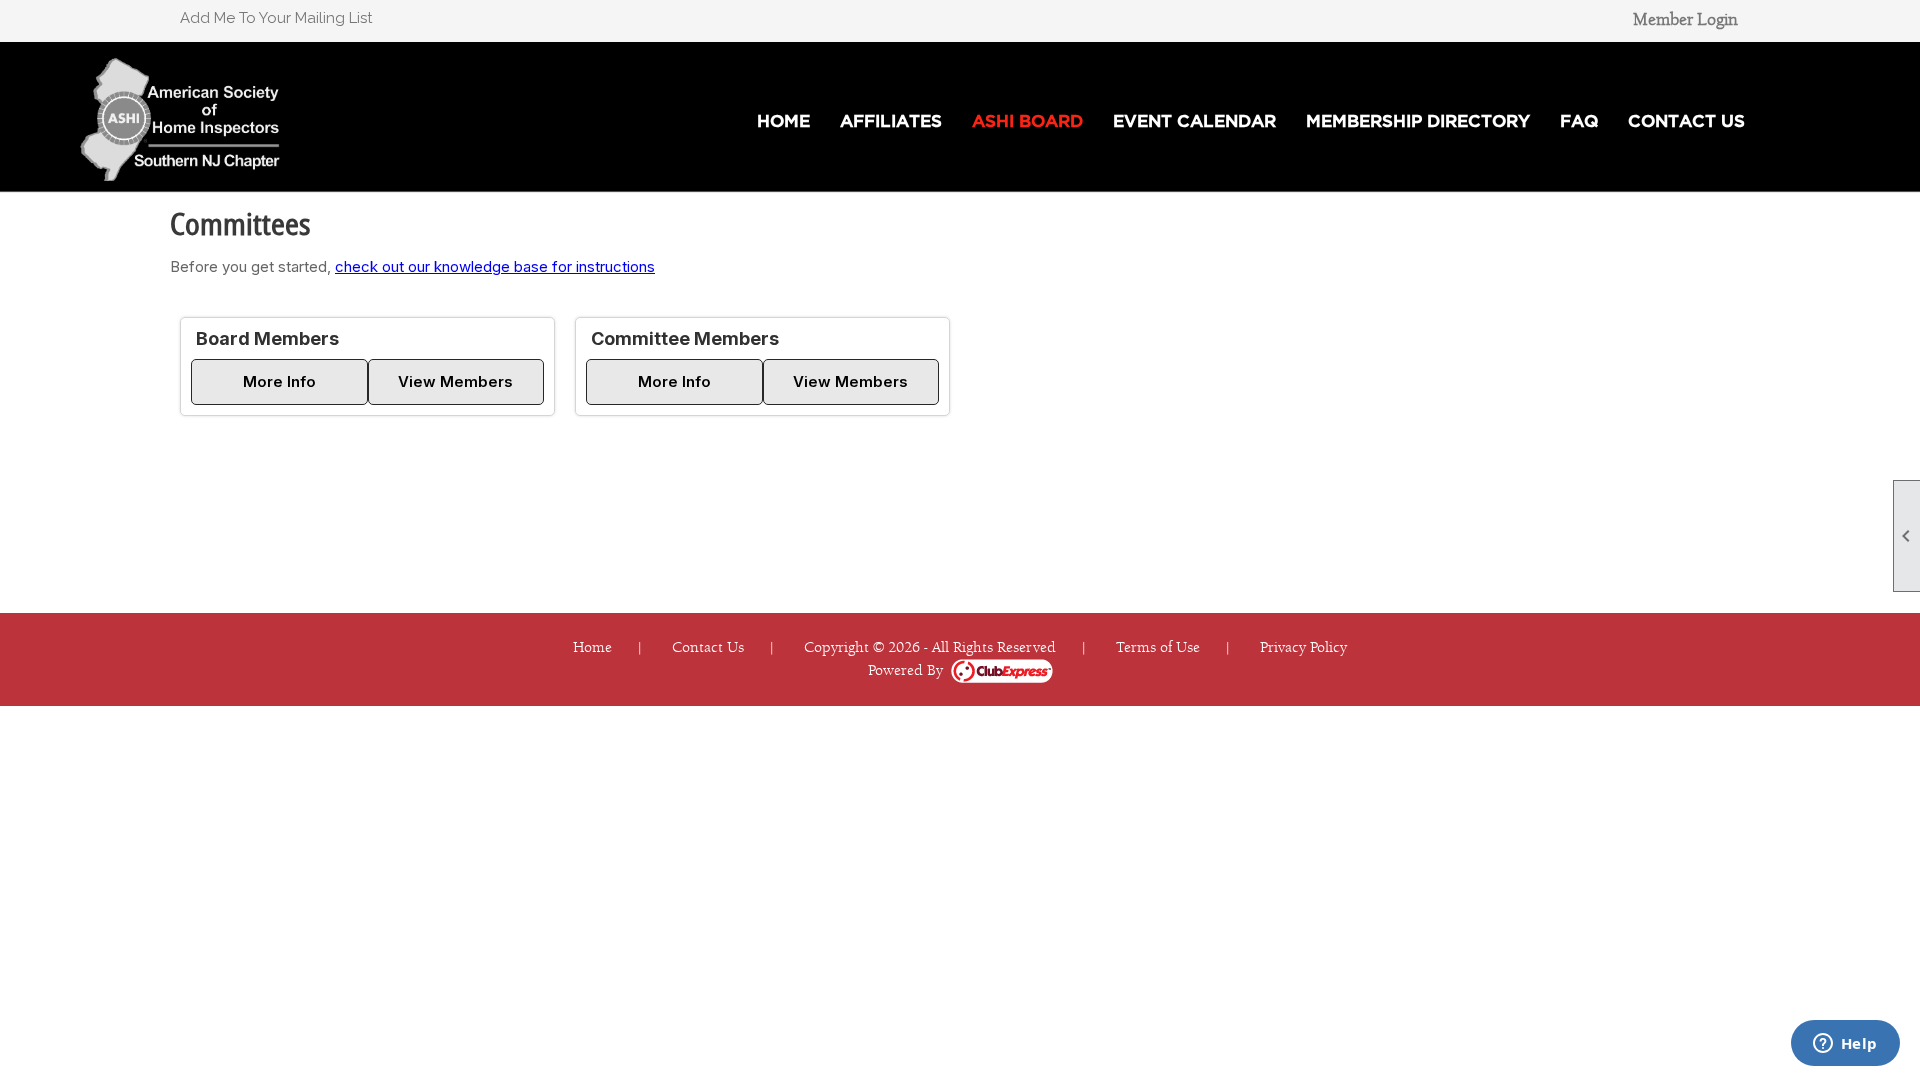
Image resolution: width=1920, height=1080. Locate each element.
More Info (279, 381)
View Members (455, 381)
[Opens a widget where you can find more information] (1845, 1045)
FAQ (1579, 120)
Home (783, 120)
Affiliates (891, 120)
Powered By (909, 670)
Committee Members (685, 338)
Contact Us (1686, 120)
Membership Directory (1418, 120)
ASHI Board (1027, 120)
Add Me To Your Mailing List (276, 18)
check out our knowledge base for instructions (495, 266)
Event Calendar (1194, 120)
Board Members (267, 338)
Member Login (1685, 20)
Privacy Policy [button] (1303, 647)
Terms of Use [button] (1158, 647)
